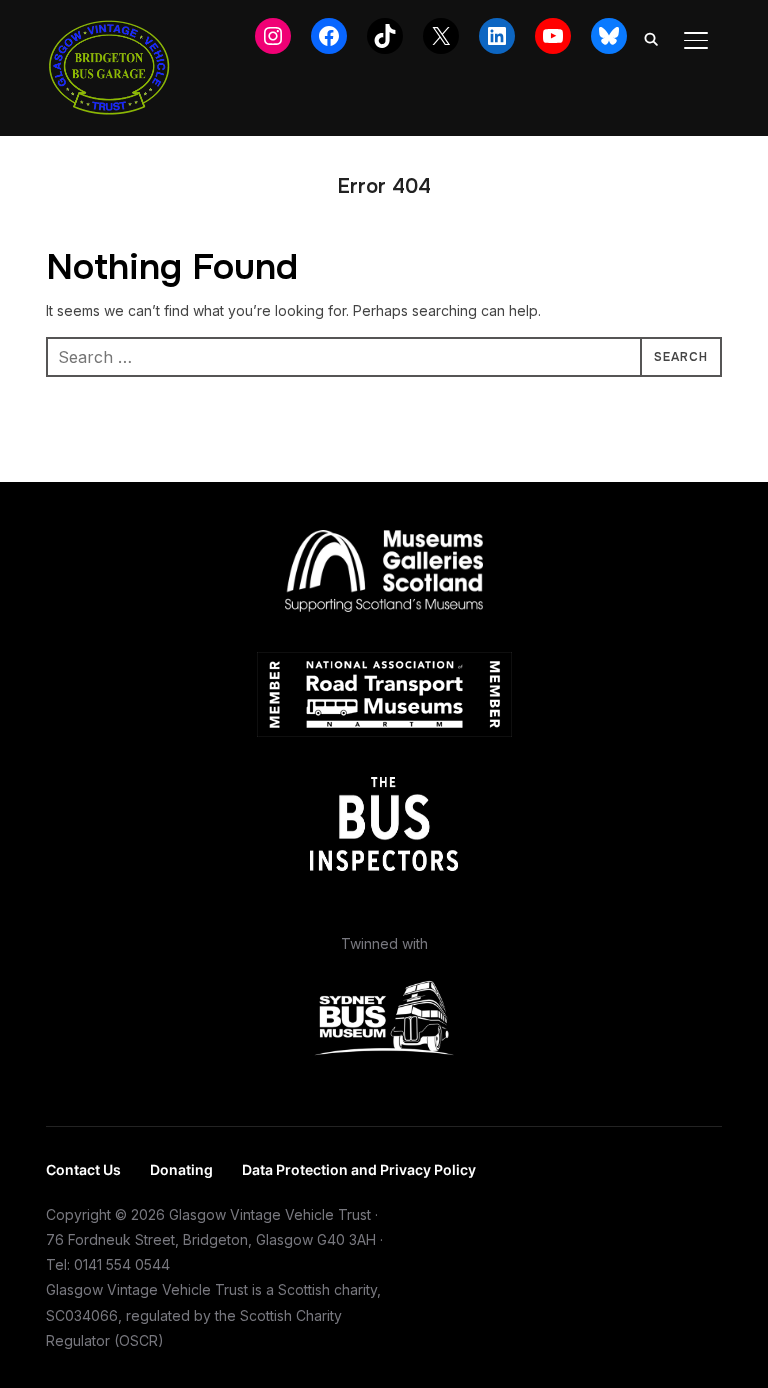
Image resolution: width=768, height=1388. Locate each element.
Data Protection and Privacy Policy (359, 1169)
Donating (181, 1169)
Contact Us (83, 1169)
